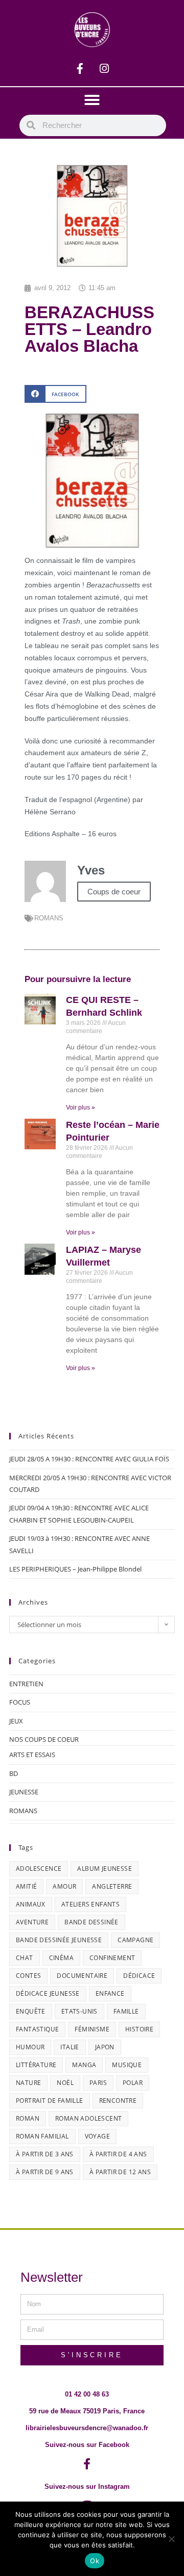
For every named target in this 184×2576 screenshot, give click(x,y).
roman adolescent (88, 2118)
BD (14, 1773)
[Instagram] (104, 68)
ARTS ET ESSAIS (32, 1755)
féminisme (92, 2029)
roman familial (42, 2136)
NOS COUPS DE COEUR (44, 1739)
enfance (110, 1993)
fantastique (37, 2029)
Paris (98, 2083)
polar (133, 2083)
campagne (135, 1940)
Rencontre (118, 2101)
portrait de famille (50, 2101)
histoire (139, 2029)
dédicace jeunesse (48, 1993)
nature (28, 2083)
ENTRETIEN (26, 1684)
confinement (112, 1958)
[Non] (171, 2539)
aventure (32, 1922)
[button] (92, 100)
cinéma (61, 1958)
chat (25, 1958)
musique (127, 2065)
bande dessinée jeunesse (59, 1940)
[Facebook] (80, 68)
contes (28, 1976)
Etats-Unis (79, 2011)
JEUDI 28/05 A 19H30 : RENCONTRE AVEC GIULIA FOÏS (89, 1459)
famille (126, 2011)
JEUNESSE (24, 1792)
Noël (65, 2083)
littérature (36, 2065)
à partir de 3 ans (45, 2154)
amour (64, 1886)
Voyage (97, 2136)
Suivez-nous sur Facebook (87, 2445)
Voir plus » (80, 1107)
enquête (31, 2011)
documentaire (82, 1976)
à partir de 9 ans (45, 2172)
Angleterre (112, 1886)
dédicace (139, 1976)
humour (30, 2047)
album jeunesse (105, 1869)
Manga (84, 2065)
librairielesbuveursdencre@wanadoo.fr (87, 2428)
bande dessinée (91, 1922)
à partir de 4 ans (118, 2154)
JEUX (16, 1721)
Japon (105, 2047)
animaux (31, 1904)
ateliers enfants (90, 1904)
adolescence (39, 1869)
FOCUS (20, 1702)
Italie (70, 2047)
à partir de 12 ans (120, 2172)
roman (28, 2118)
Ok (95, 2561)
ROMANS (49, 918)
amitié (26, 1886)
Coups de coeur (114, 892)
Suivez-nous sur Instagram (87, 2487)
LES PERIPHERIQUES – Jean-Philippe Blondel (75, 1569)
